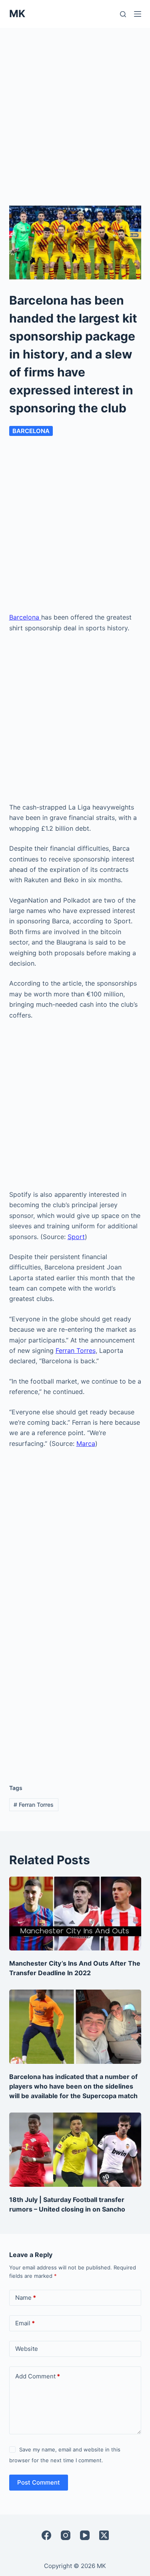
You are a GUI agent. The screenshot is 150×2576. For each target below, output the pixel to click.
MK (17, 14)
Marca (86, 1443)
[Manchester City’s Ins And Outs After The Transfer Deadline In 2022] (75, 1914)
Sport (76, 1237)
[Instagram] (66, 2535)
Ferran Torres (76, 1350)
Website (27, 2349)
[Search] (123, 14)
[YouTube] (85, 2535)
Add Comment (38, 2376)
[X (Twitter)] (104, 2535)
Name (26, 2298)
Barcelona (31, 431)
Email (25, 2323)
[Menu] (138, 14)
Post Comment (39, 2482)
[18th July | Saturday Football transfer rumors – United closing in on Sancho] (75, 2150)
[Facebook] (46, 2535)
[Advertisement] (75, 107)
